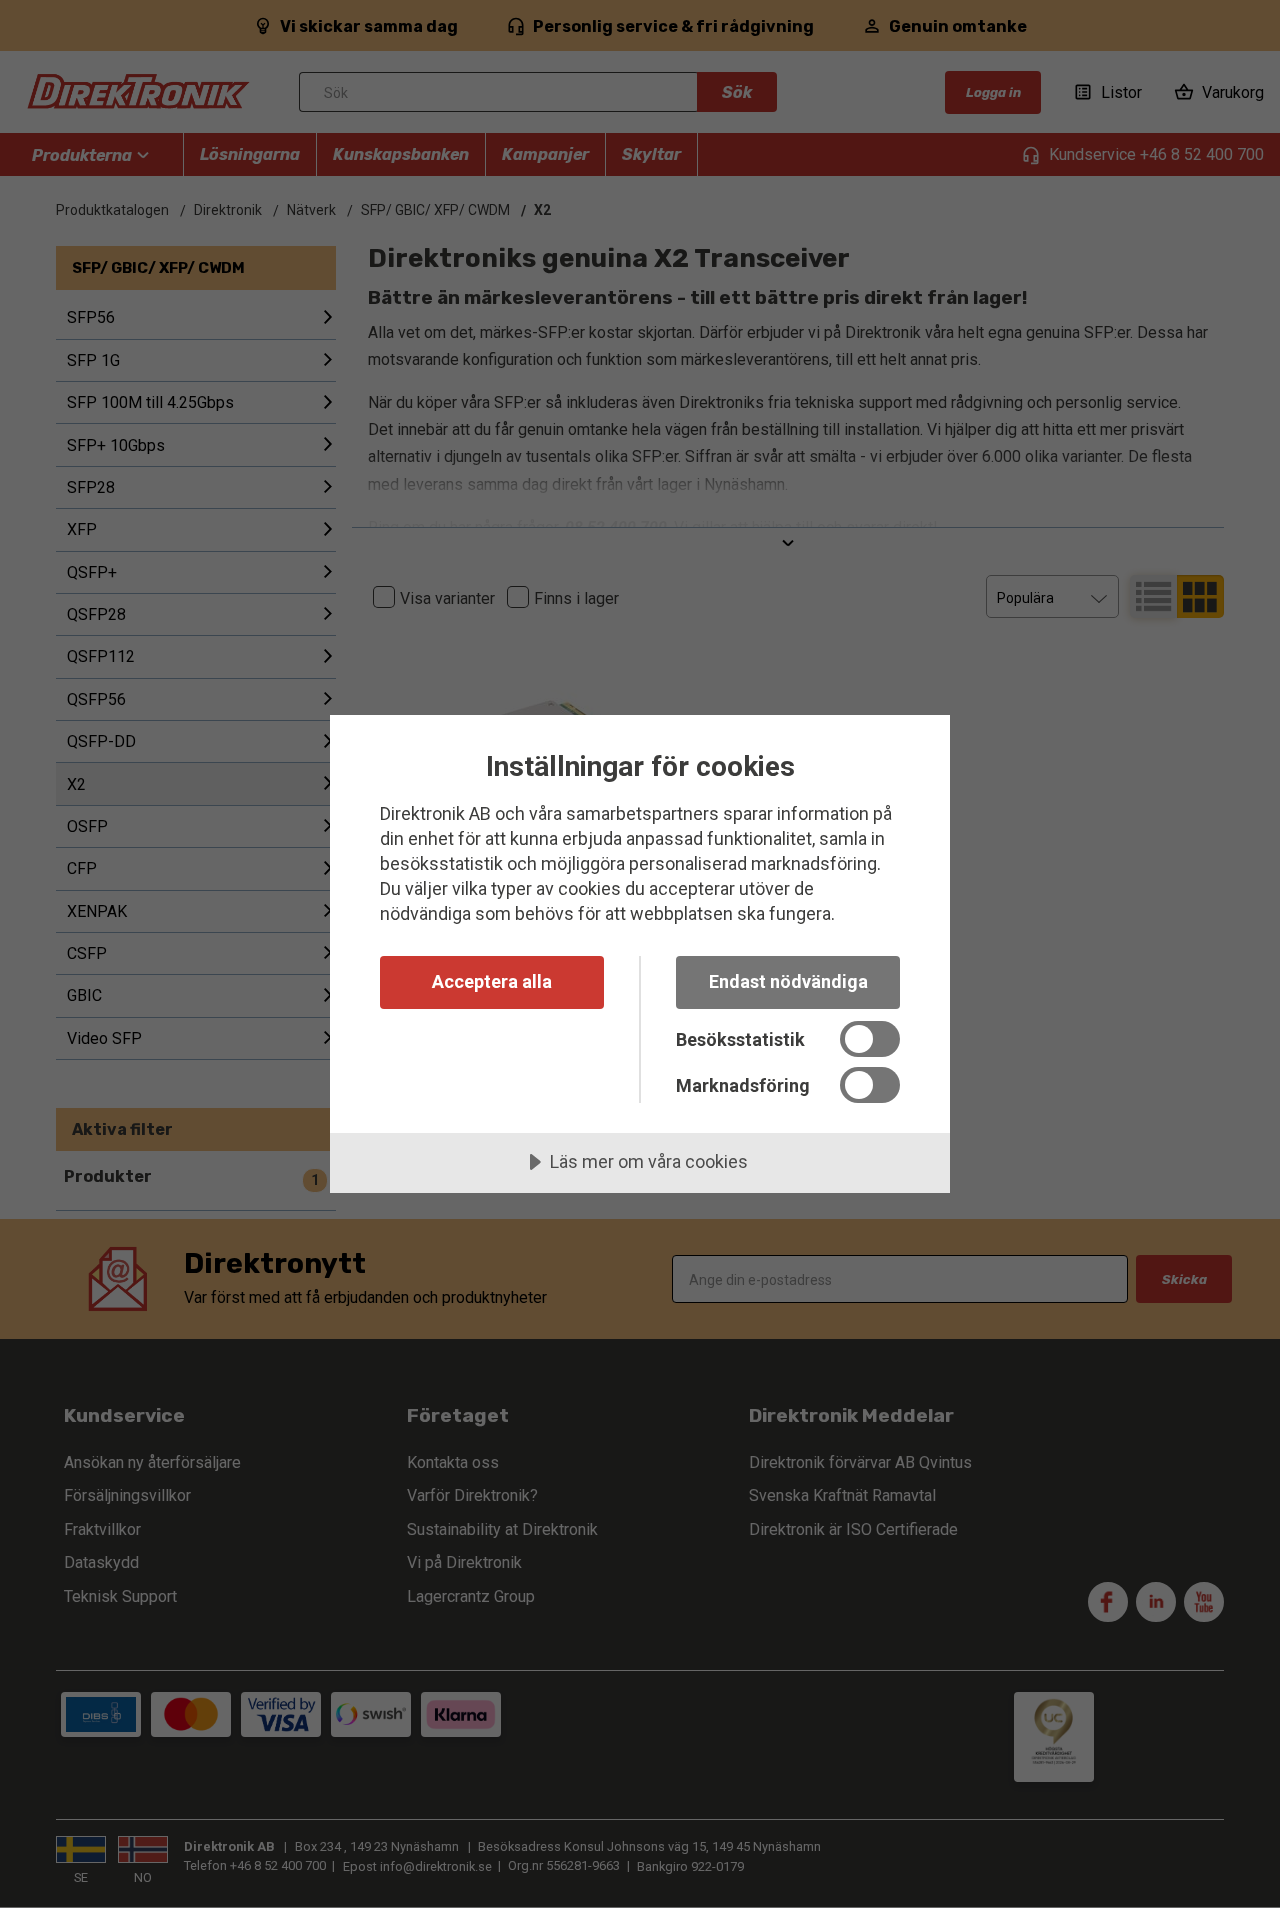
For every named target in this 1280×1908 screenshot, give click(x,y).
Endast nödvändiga (788, 981)
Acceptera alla (492, 981)
